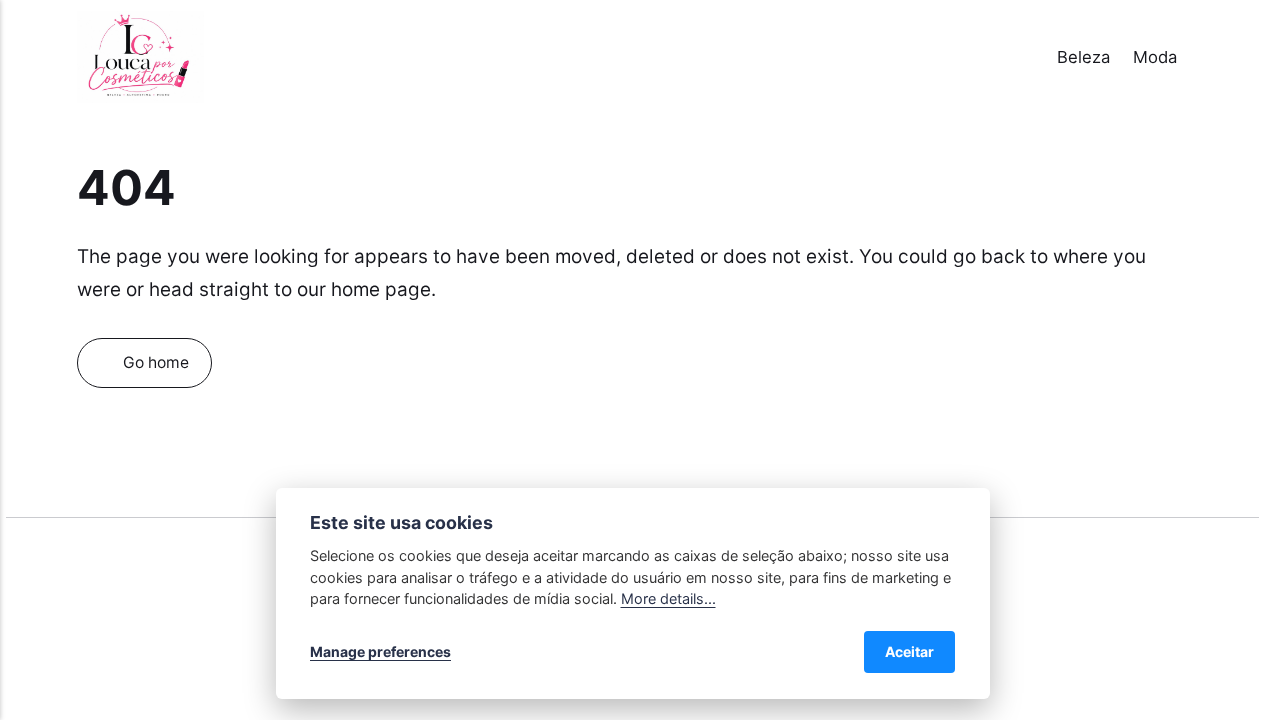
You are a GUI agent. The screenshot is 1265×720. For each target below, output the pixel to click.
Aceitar (909, 651)
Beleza (1083, 57)
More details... (668, 598)
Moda (1155, 57)
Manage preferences (380, 651)
